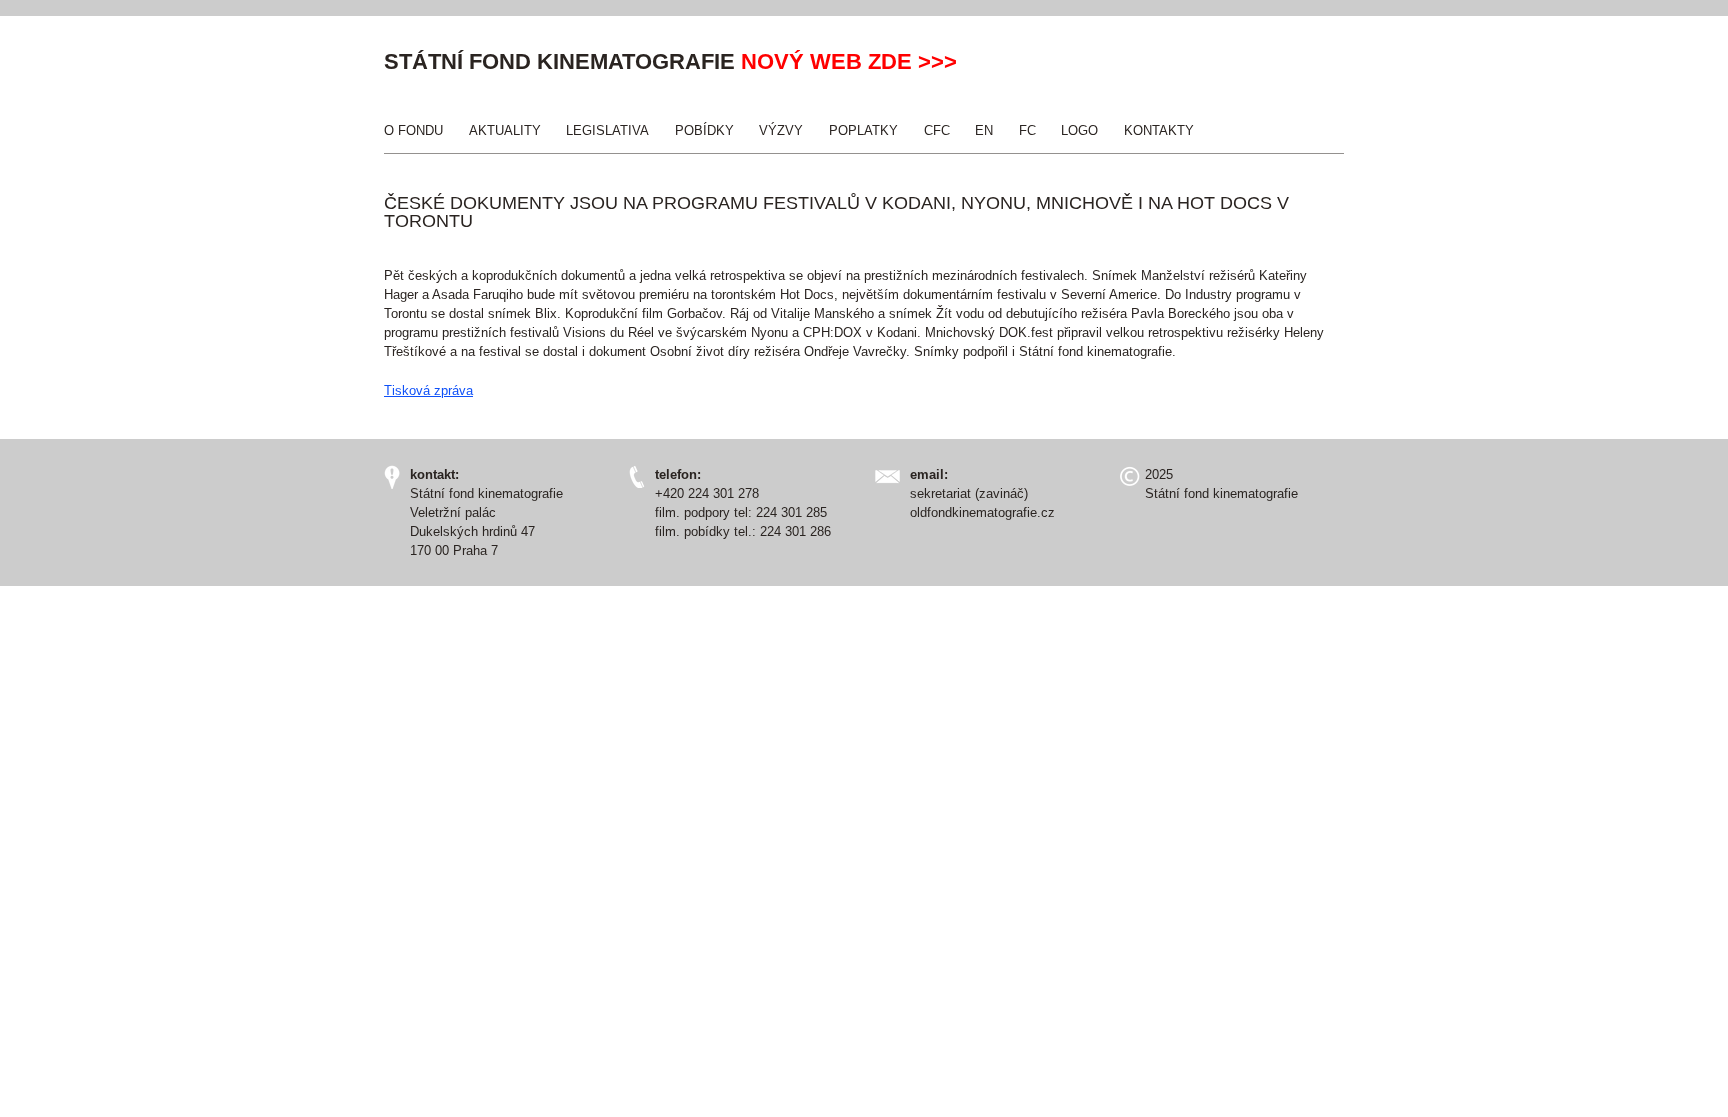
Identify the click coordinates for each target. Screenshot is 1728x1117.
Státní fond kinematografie (559, 61)
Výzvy (781, 130)
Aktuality (505, 130)
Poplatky (863, 130)
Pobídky (704, 130)
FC (1027, 130)
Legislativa (607, 130)
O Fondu (413, 130)
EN (984, 130)
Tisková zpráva (428, 390)
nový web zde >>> (849, 61)
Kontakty (1159, 130)
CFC (937, 130)
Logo (1079, 130)
